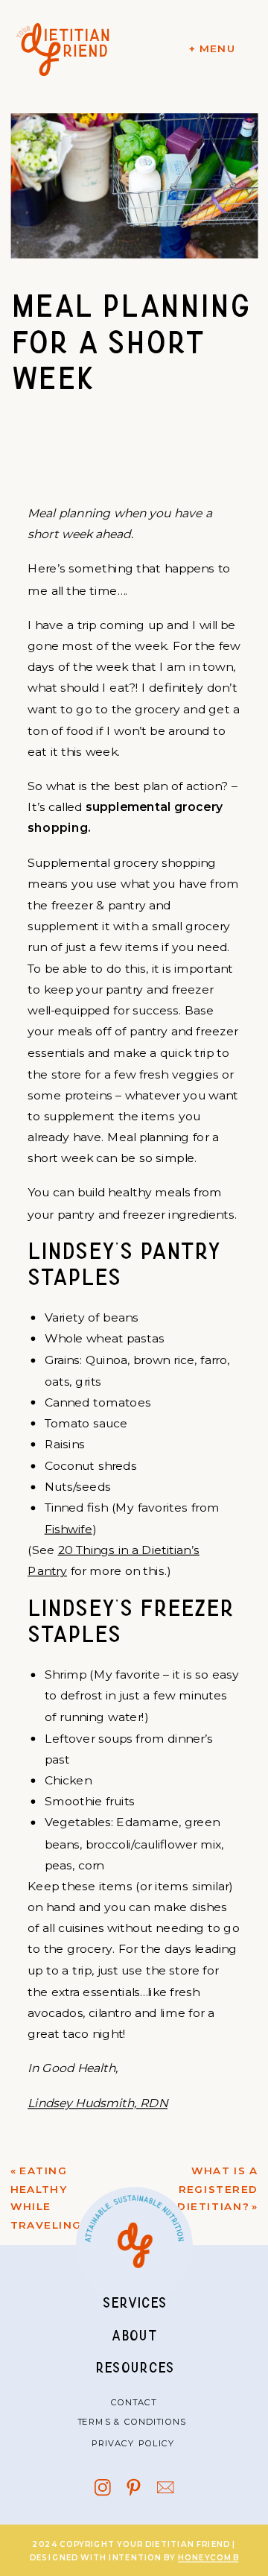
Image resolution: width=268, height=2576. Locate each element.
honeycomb (208, 2558)
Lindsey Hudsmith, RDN (98, 2103)
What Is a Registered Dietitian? (217, 2189)
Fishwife (68, 1529)
